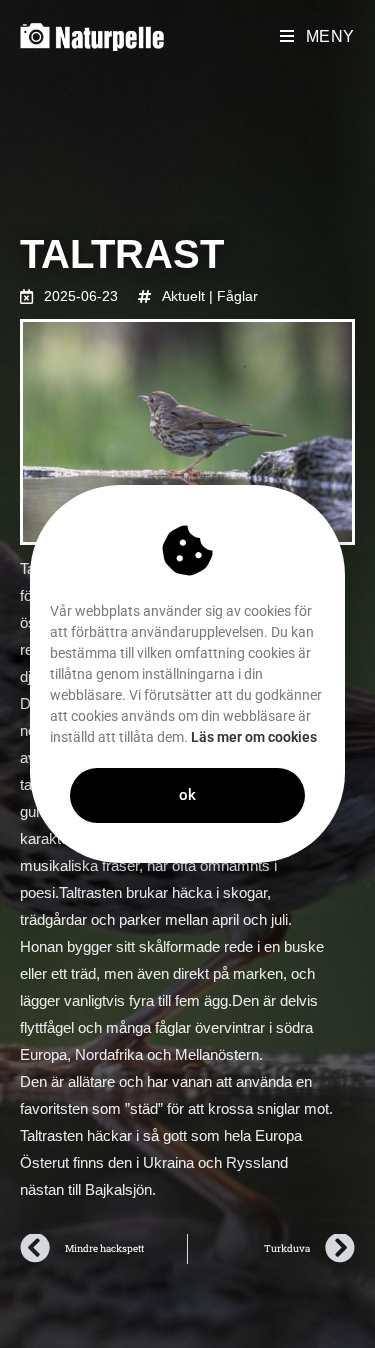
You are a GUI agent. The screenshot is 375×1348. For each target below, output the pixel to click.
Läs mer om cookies (254, 737)
